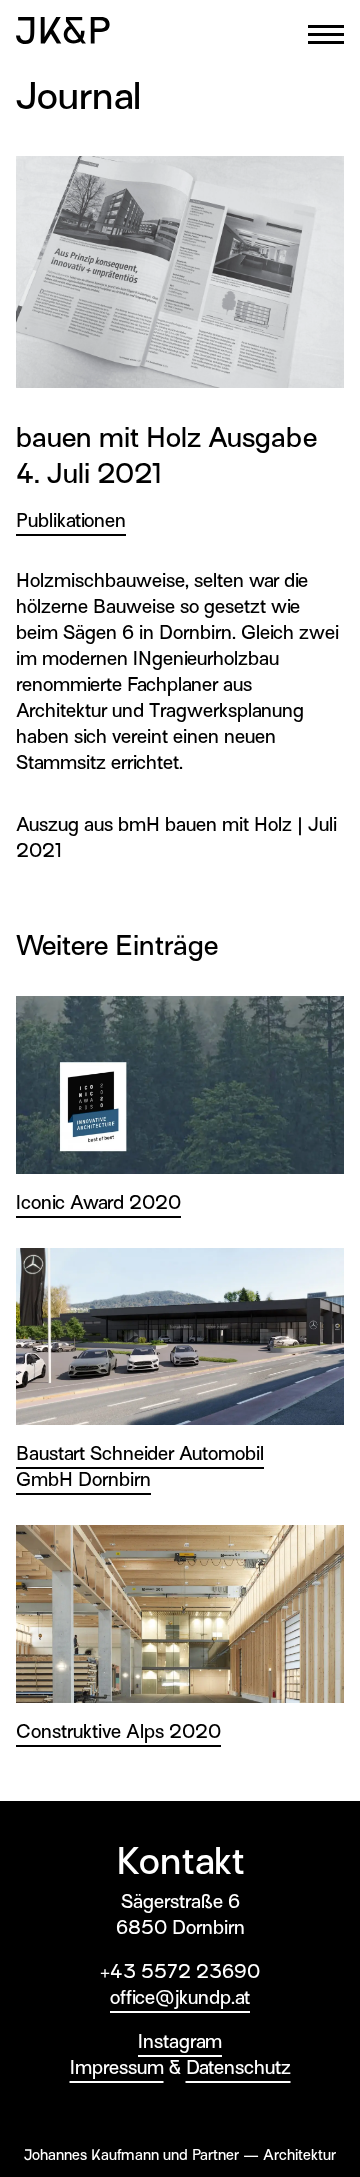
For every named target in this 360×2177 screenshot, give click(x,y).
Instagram (180, 2041)
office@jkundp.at (180, 1997)
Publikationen (71, 520)
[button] (326, 34)
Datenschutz (238, 2067)
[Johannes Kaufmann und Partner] (63, 31)
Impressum (117, 2067)
